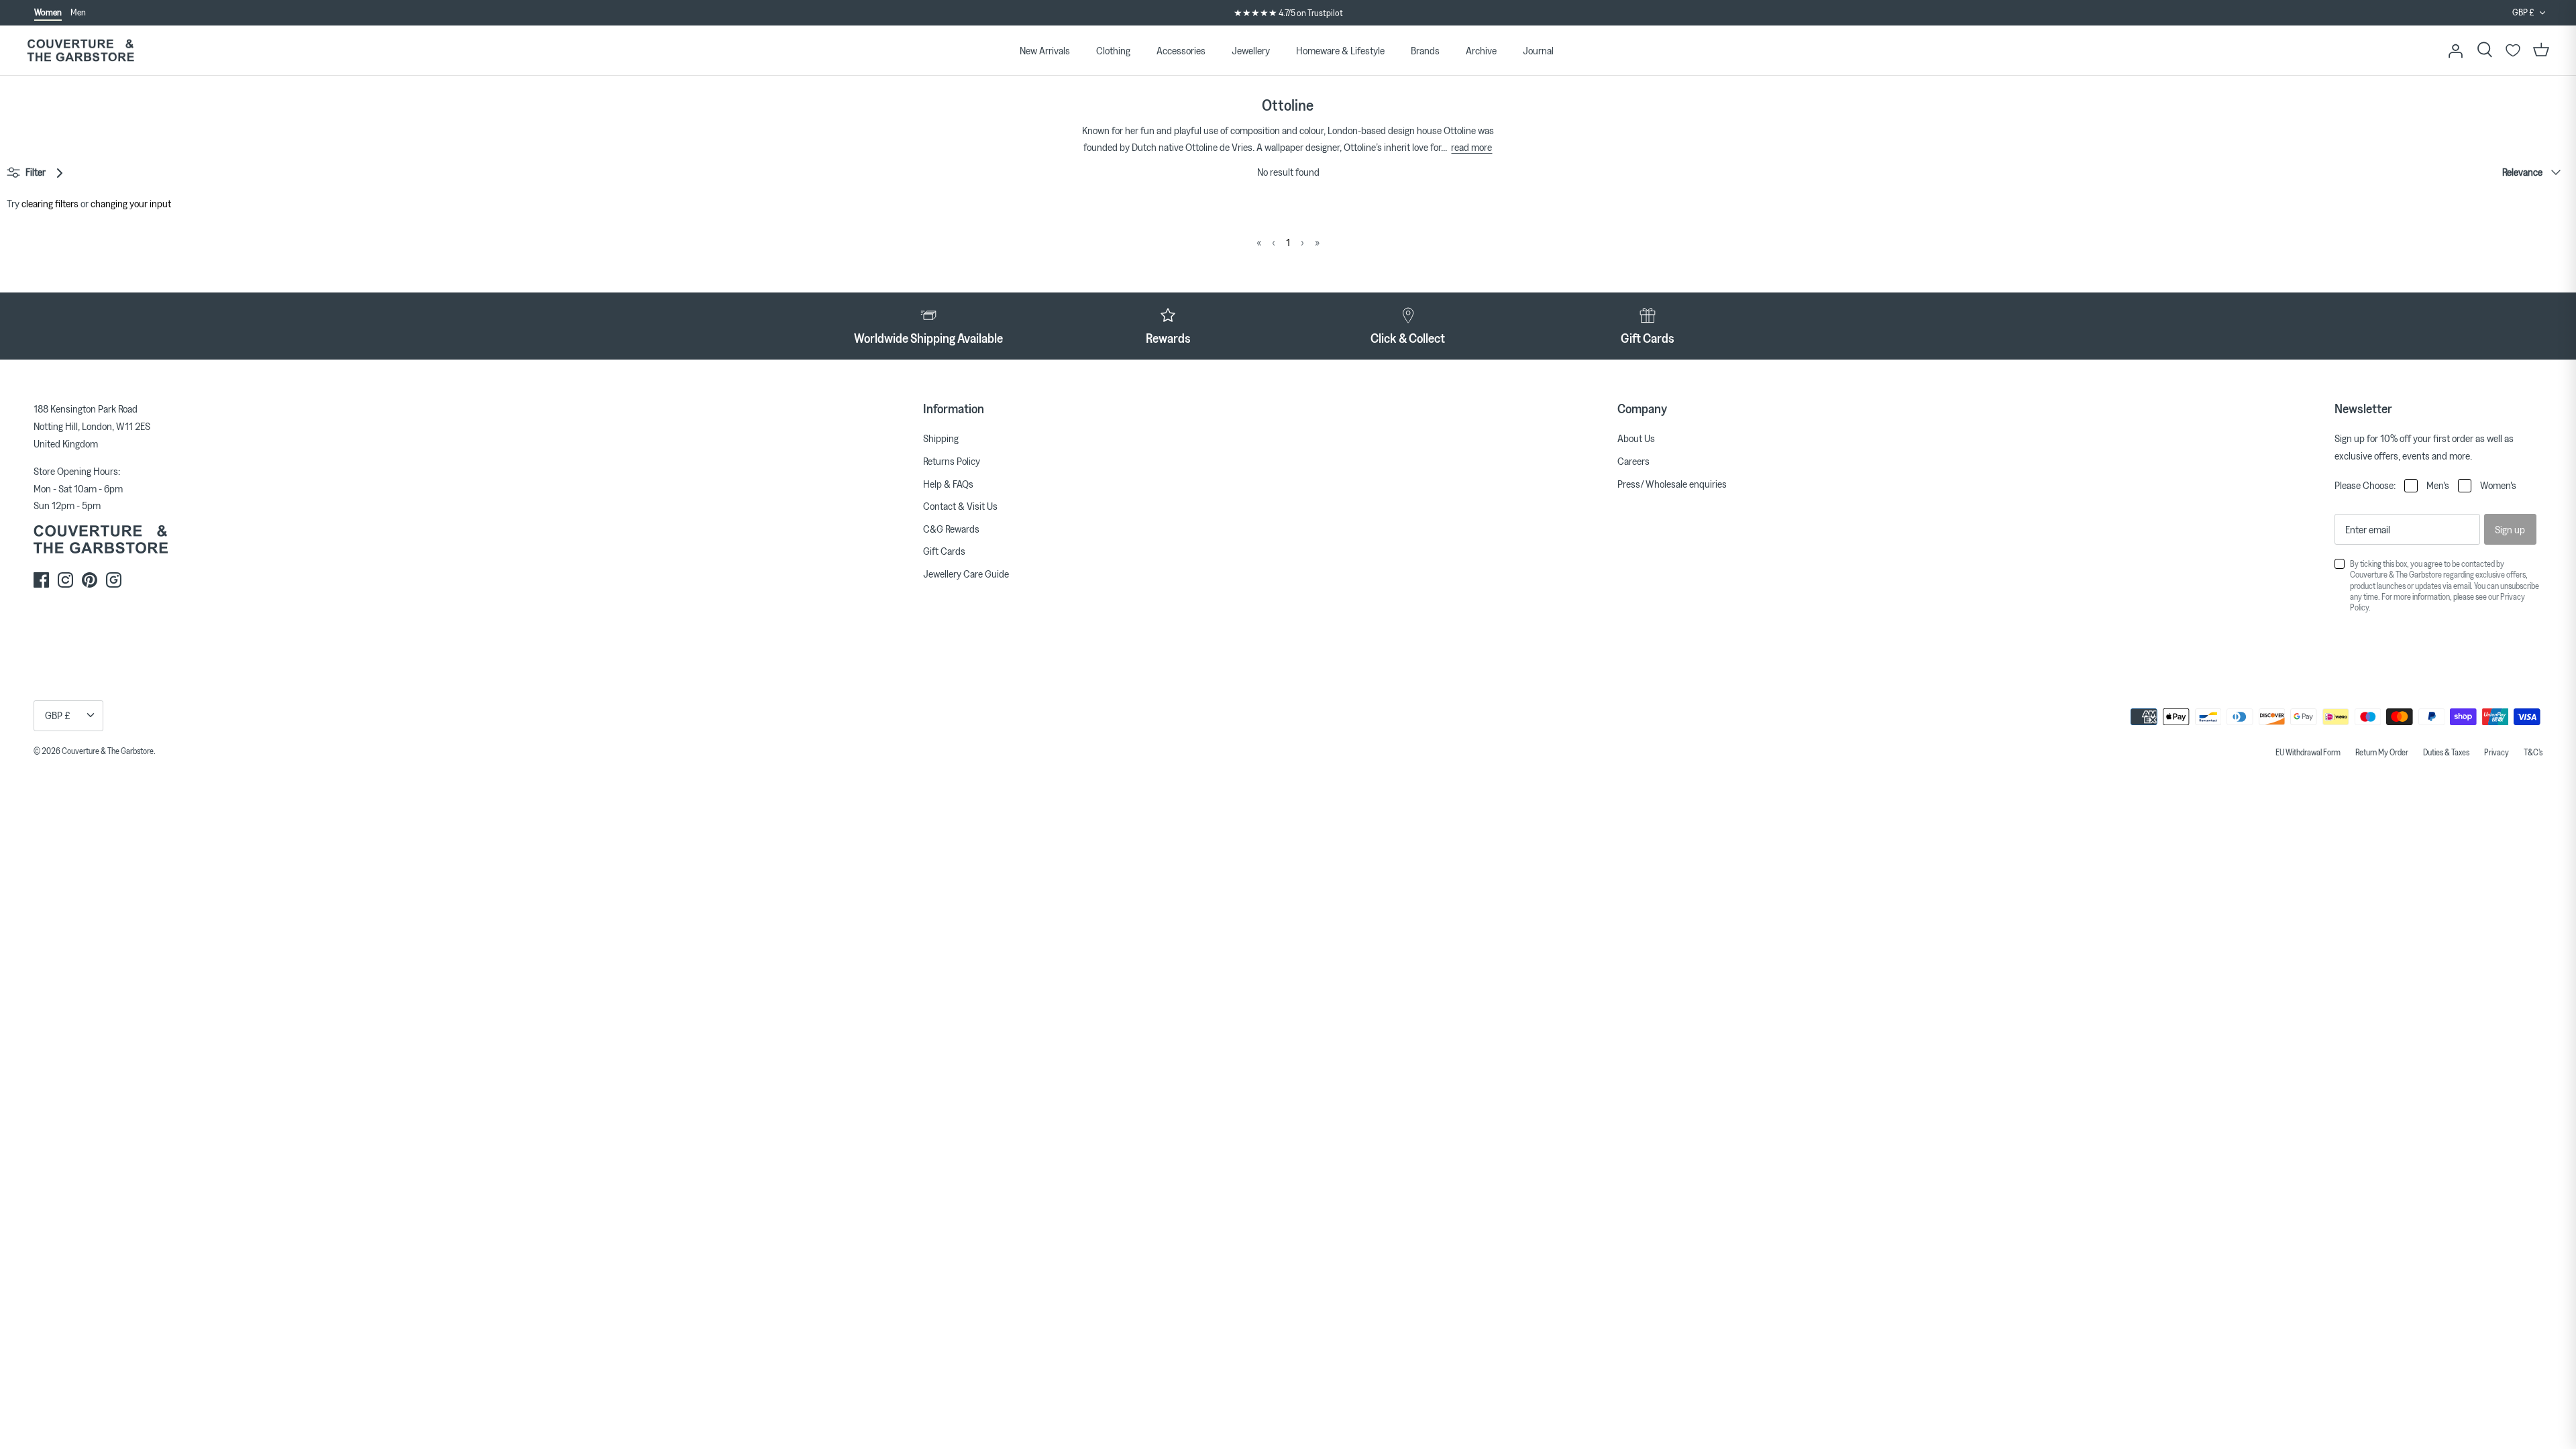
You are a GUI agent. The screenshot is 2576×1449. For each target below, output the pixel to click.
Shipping (941, 438)
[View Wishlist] (2513, 50)
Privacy (2497, 752)
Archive (1481, 50)
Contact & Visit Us (960, 506)
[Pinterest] (90, 580)
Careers (1633, 461)
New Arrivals (1045, 50)
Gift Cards (944, 551)
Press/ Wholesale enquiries (1672, 484)
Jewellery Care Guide (966, 574)
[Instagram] (65, 580)
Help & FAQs (948, 484)
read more (1471, 147)
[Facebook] (41, 580)
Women (48, 12)
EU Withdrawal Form (2308, 752)
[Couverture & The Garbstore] (80, 51)
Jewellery (1251, 50)
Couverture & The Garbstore (108, 751)
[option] (1288, 13)
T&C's (2533, 752)
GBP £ (2523, 12)
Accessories (1181, 50)
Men (78, 12)
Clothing (1113, 50)
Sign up (2510, 529)
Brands (1425, 50)
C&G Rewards (951, 529)
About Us (1636, 438)
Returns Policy (952, 461)
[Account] (2455, 50)
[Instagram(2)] (114, 580)
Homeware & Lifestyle (1340, 50)
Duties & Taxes (2446, 752)
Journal (1538, 50)
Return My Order (2382, 752)
